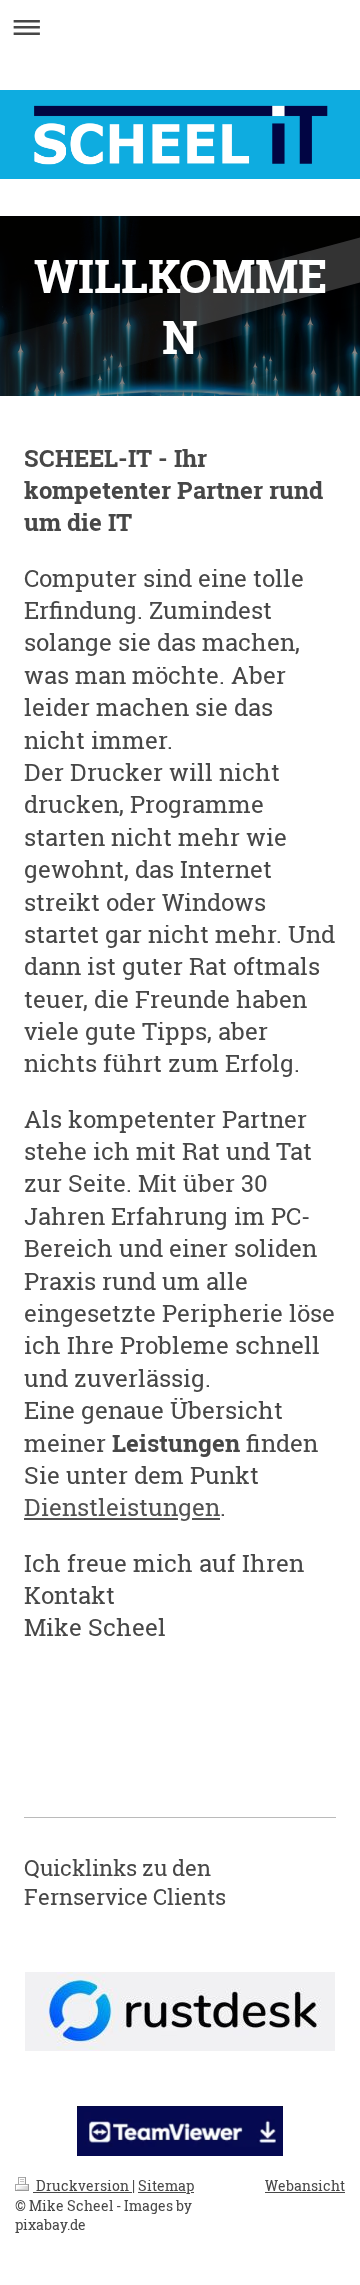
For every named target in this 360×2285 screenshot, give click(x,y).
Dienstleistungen (122, 1507)
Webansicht (305, 2185)
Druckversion (82, 2185)
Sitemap (166, 2185)
